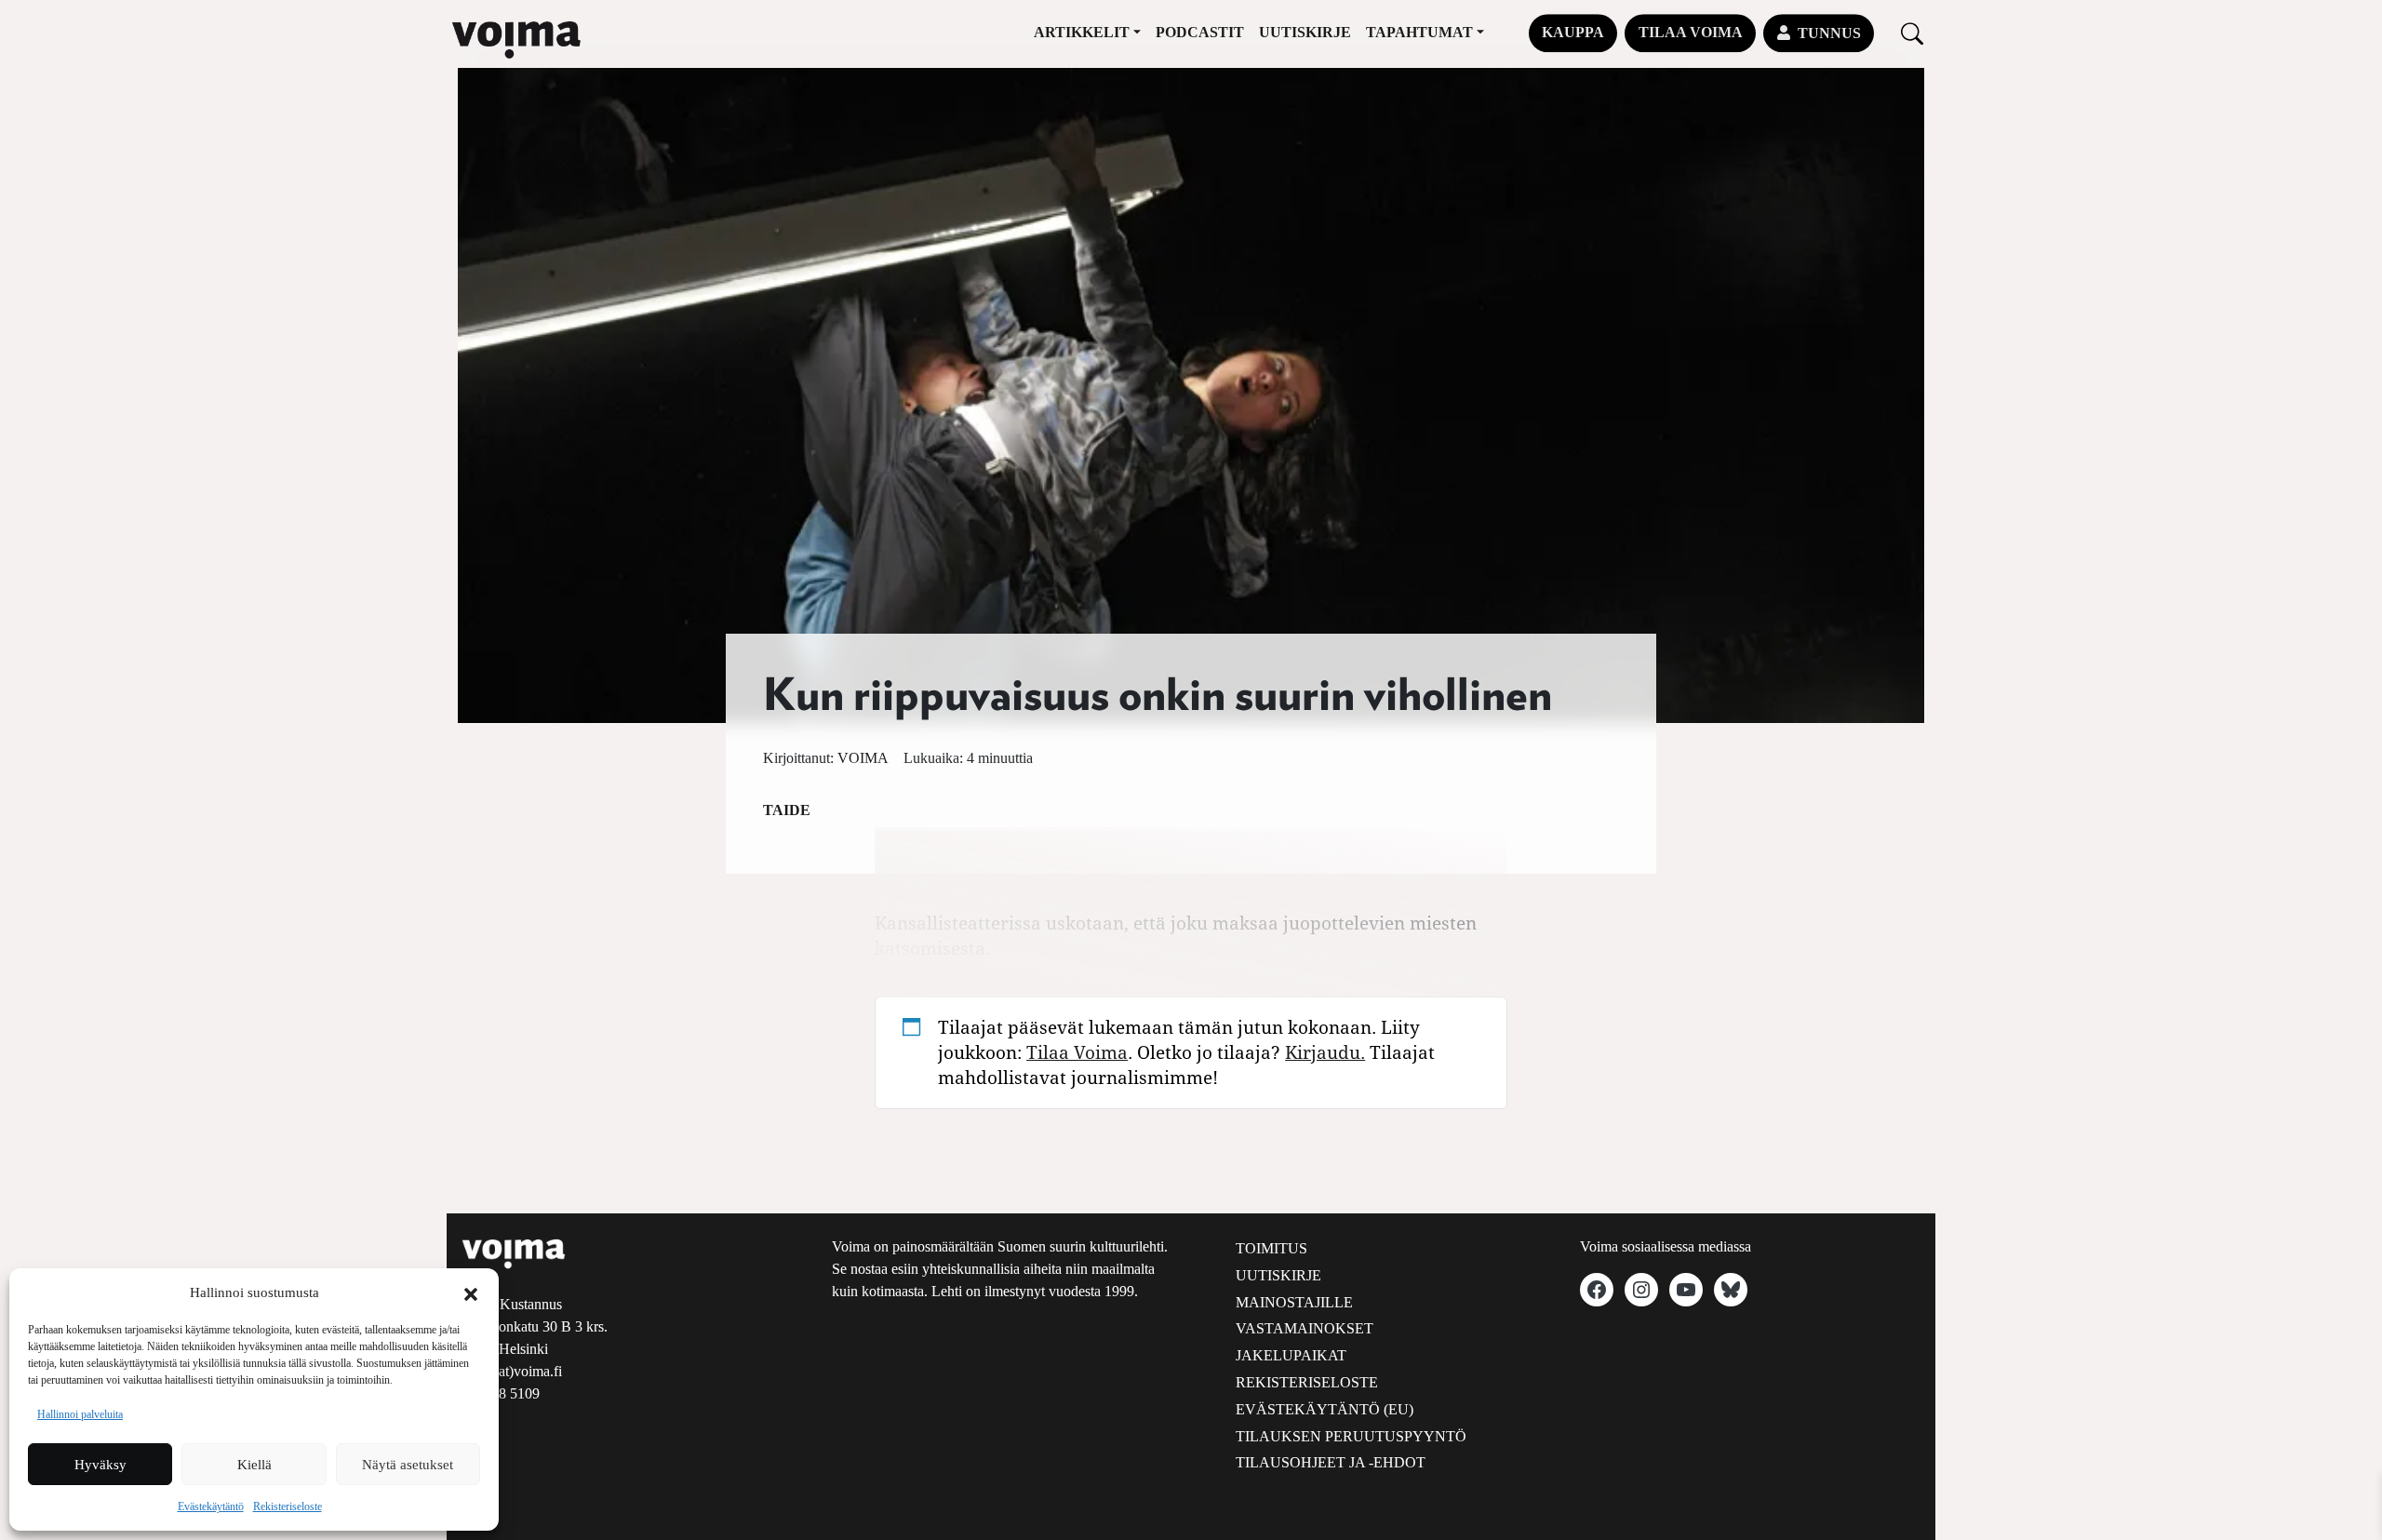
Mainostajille (1294, 1302)
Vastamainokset (1305, 1328)
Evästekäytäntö (211, 1507)
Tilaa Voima (1691, 32)
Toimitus (1271, 1248)
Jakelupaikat (1291, 1355)
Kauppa (1573, 32)
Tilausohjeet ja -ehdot (1331, 1462)
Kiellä (254, 1465)
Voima (863, 758)
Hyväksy (100, 1465)
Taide (787, 810)
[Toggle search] (1912, 33)
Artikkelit (1082, 32)
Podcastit (1200, 32)
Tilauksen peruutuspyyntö (1351, 1436)
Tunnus (1829, 33)
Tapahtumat (1419, 32)
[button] (471, 1292)
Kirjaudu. (1325, 1052)
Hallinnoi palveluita (80, 1414)
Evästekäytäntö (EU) (1325, 1409)
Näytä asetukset (408, 1465)
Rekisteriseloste (288, 1507)
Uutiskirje (1305, 32)
